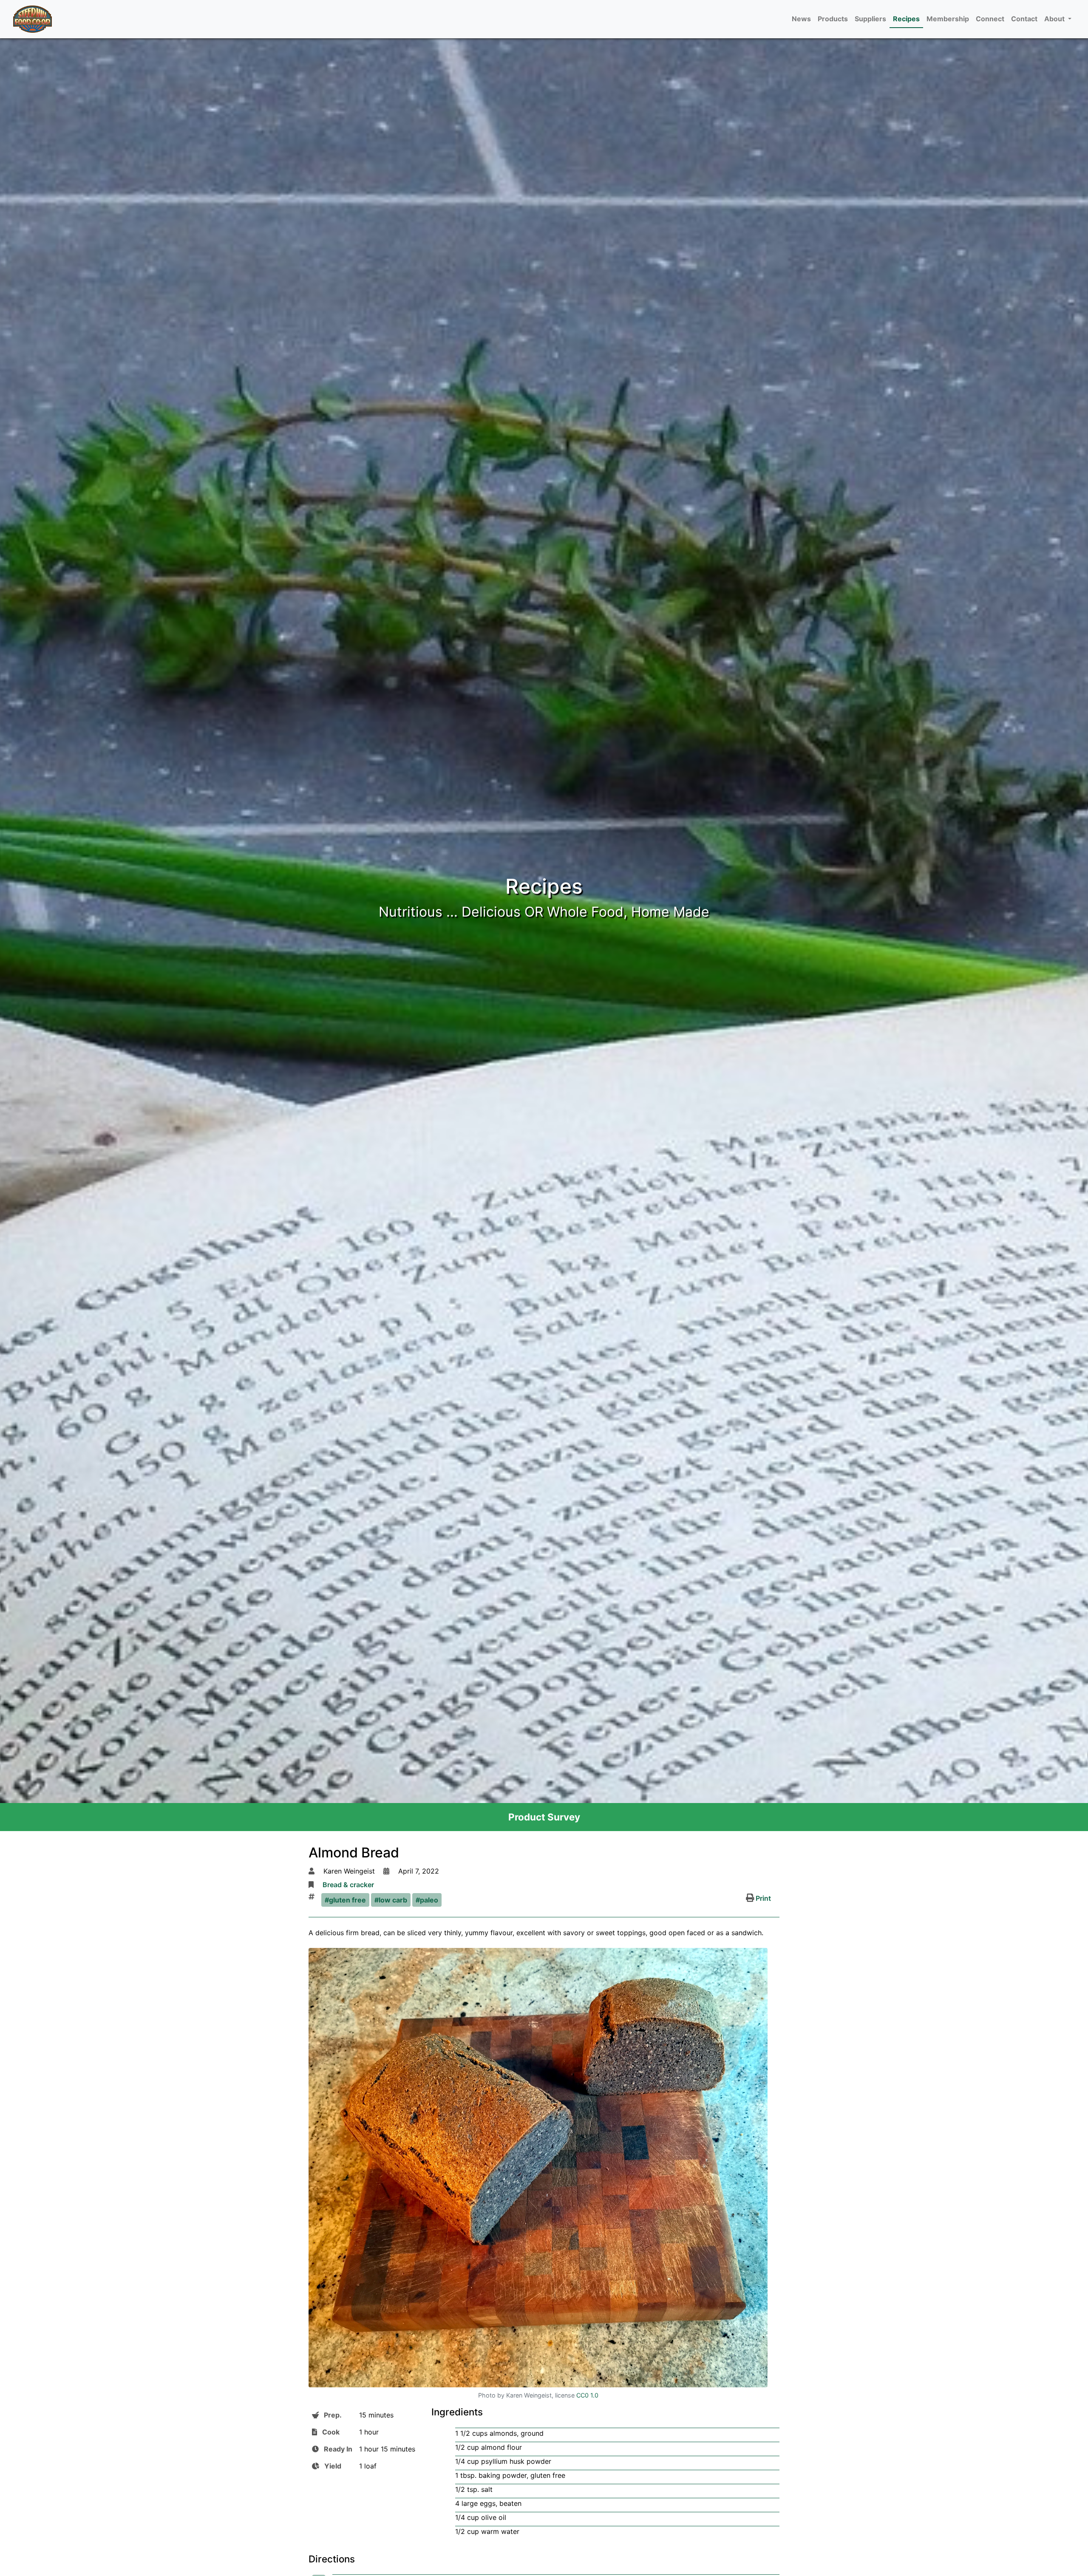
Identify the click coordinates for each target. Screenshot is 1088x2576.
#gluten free (345, 1900)
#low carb (391, 1900)
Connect (990, 19)
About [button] (1055, 19)
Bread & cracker (348, 1885)
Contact (1024, 19)
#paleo (427, 1900)
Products (833, 19)
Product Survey (544, 1817)
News (801, 19)
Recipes (906, 19)
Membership (948, 19)
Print (762, 1898)
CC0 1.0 (587, 2395)
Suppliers (870, 19)
